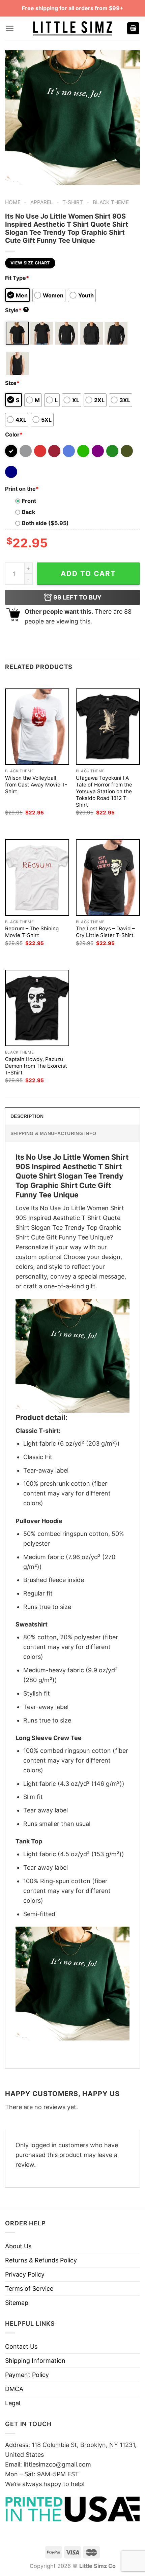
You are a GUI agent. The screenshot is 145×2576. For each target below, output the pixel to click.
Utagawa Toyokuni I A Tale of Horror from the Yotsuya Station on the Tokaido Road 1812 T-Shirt (104, 791)
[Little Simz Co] (72, 28)
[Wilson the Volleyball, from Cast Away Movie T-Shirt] (37, 727)
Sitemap (17, 2303)
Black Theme (111, 202)
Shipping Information (35, 2361)
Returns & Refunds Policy (41, 2260)
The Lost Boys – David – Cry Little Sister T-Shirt (105, 932)
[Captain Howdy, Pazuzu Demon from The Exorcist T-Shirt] (37, 1008)
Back (28, 512)
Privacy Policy (25, 2274)
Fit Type (17, 278)
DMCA (14, 2389)
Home (13, 202)
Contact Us (21, 2346)
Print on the (22, 489)
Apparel (42, 202)
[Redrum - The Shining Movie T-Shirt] (37, 877)
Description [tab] (27, 1116)
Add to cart (88, 573)
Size (12, 383)
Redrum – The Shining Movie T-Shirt (32, 932)
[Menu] (10, 28)
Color (14, 434)
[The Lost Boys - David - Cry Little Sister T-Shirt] (108, 877)
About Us (18, 2246)
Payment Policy (27, 2375)
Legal (13, 2403)
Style (16, 310)
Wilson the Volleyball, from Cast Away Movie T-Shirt (36, 785)
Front (29, 501)
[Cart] (133, 28)
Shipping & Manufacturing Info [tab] (53, 1133)
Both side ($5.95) (45, 523)
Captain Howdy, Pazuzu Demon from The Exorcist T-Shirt (36, 1066)
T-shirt (73, 202)
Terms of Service (29, 2289)
